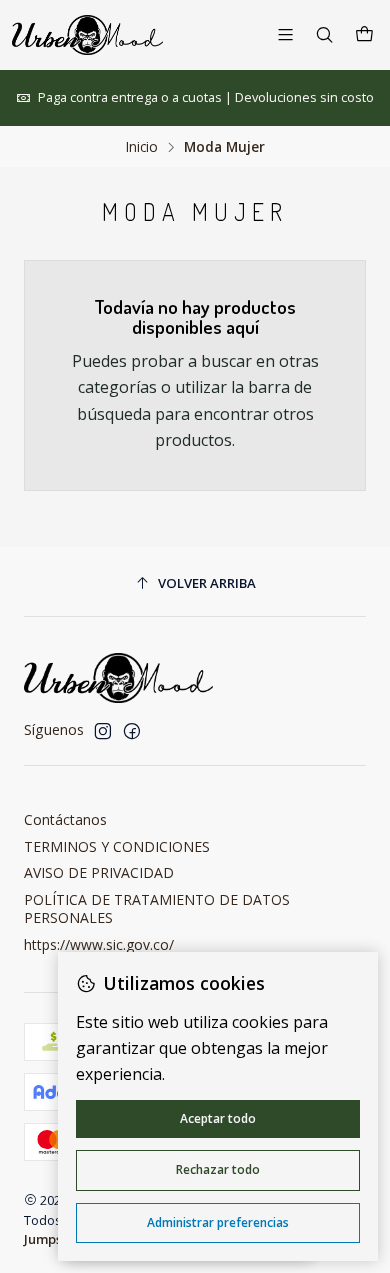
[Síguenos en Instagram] (103, 731)
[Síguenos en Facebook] (132, 731)
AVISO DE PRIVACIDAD (99, 872)
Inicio (142, 147)
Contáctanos (65, 819)
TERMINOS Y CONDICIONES (117, 846)
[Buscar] (324, 34)
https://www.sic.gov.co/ (99, 944)
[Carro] (364, 35)
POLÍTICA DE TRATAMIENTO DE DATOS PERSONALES (157, 908)
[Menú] (285, 34)
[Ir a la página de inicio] (87, 35)
